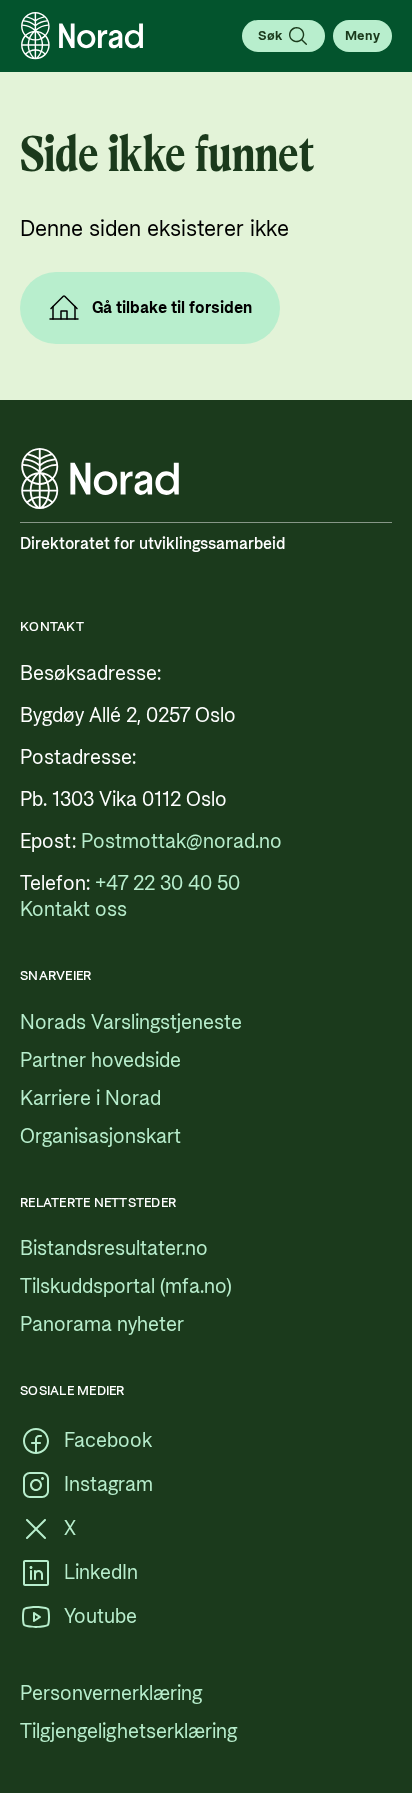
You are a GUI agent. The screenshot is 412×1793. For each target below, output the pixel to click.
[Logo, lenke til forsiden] (82, 36)
